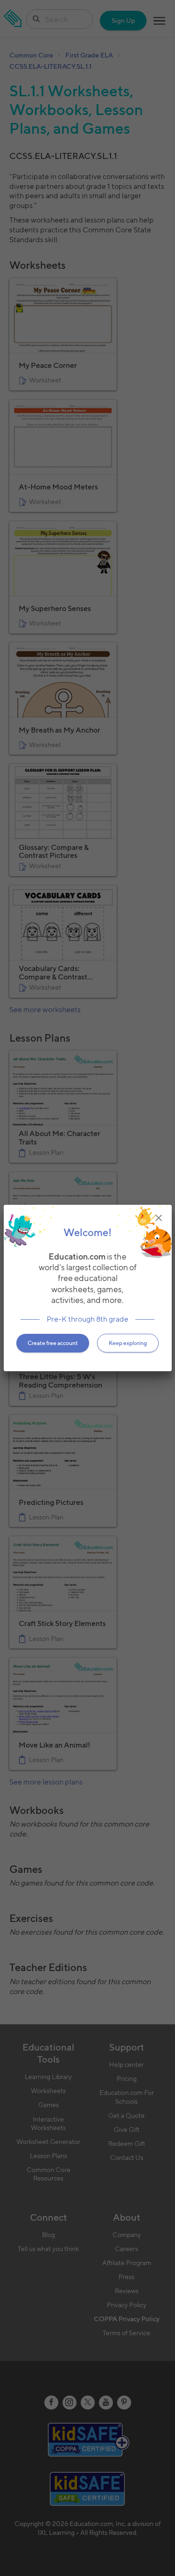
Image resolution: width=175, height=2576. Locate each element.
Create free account (53, 1343)
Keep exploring (128, 1343)
